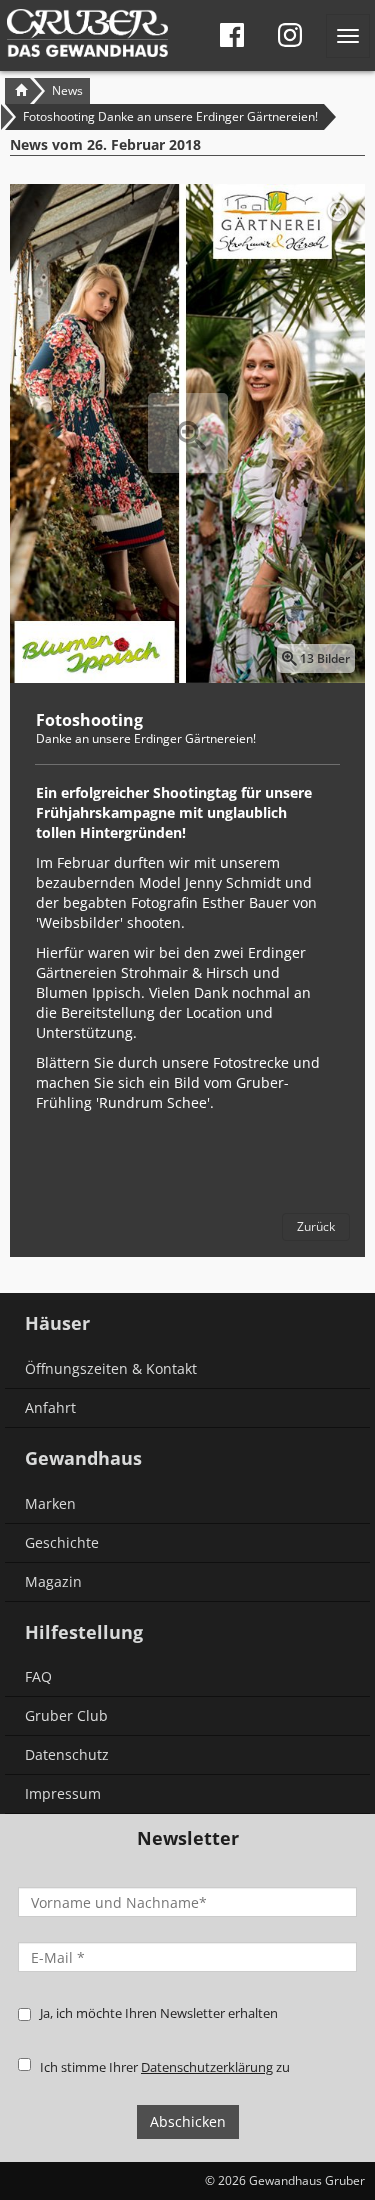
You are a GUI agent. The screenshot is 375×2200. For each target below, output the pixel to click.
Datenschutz (67, 1754)
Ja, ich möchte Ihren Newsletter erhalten (159, 2013)
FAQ (38, 1676)
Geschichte (62, 1542)
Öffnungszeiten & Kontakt (111, 1368)
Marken (50, 1503)
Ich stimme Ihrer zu (165, 2067)
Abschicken (188, 2121)
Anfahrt (50, 1407)
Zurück (316, 1226)
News (67, 90)
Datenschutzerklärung (207, 2067)
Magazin (53, 1581)
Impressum (63, 1793)
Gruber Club (66, 1715)
